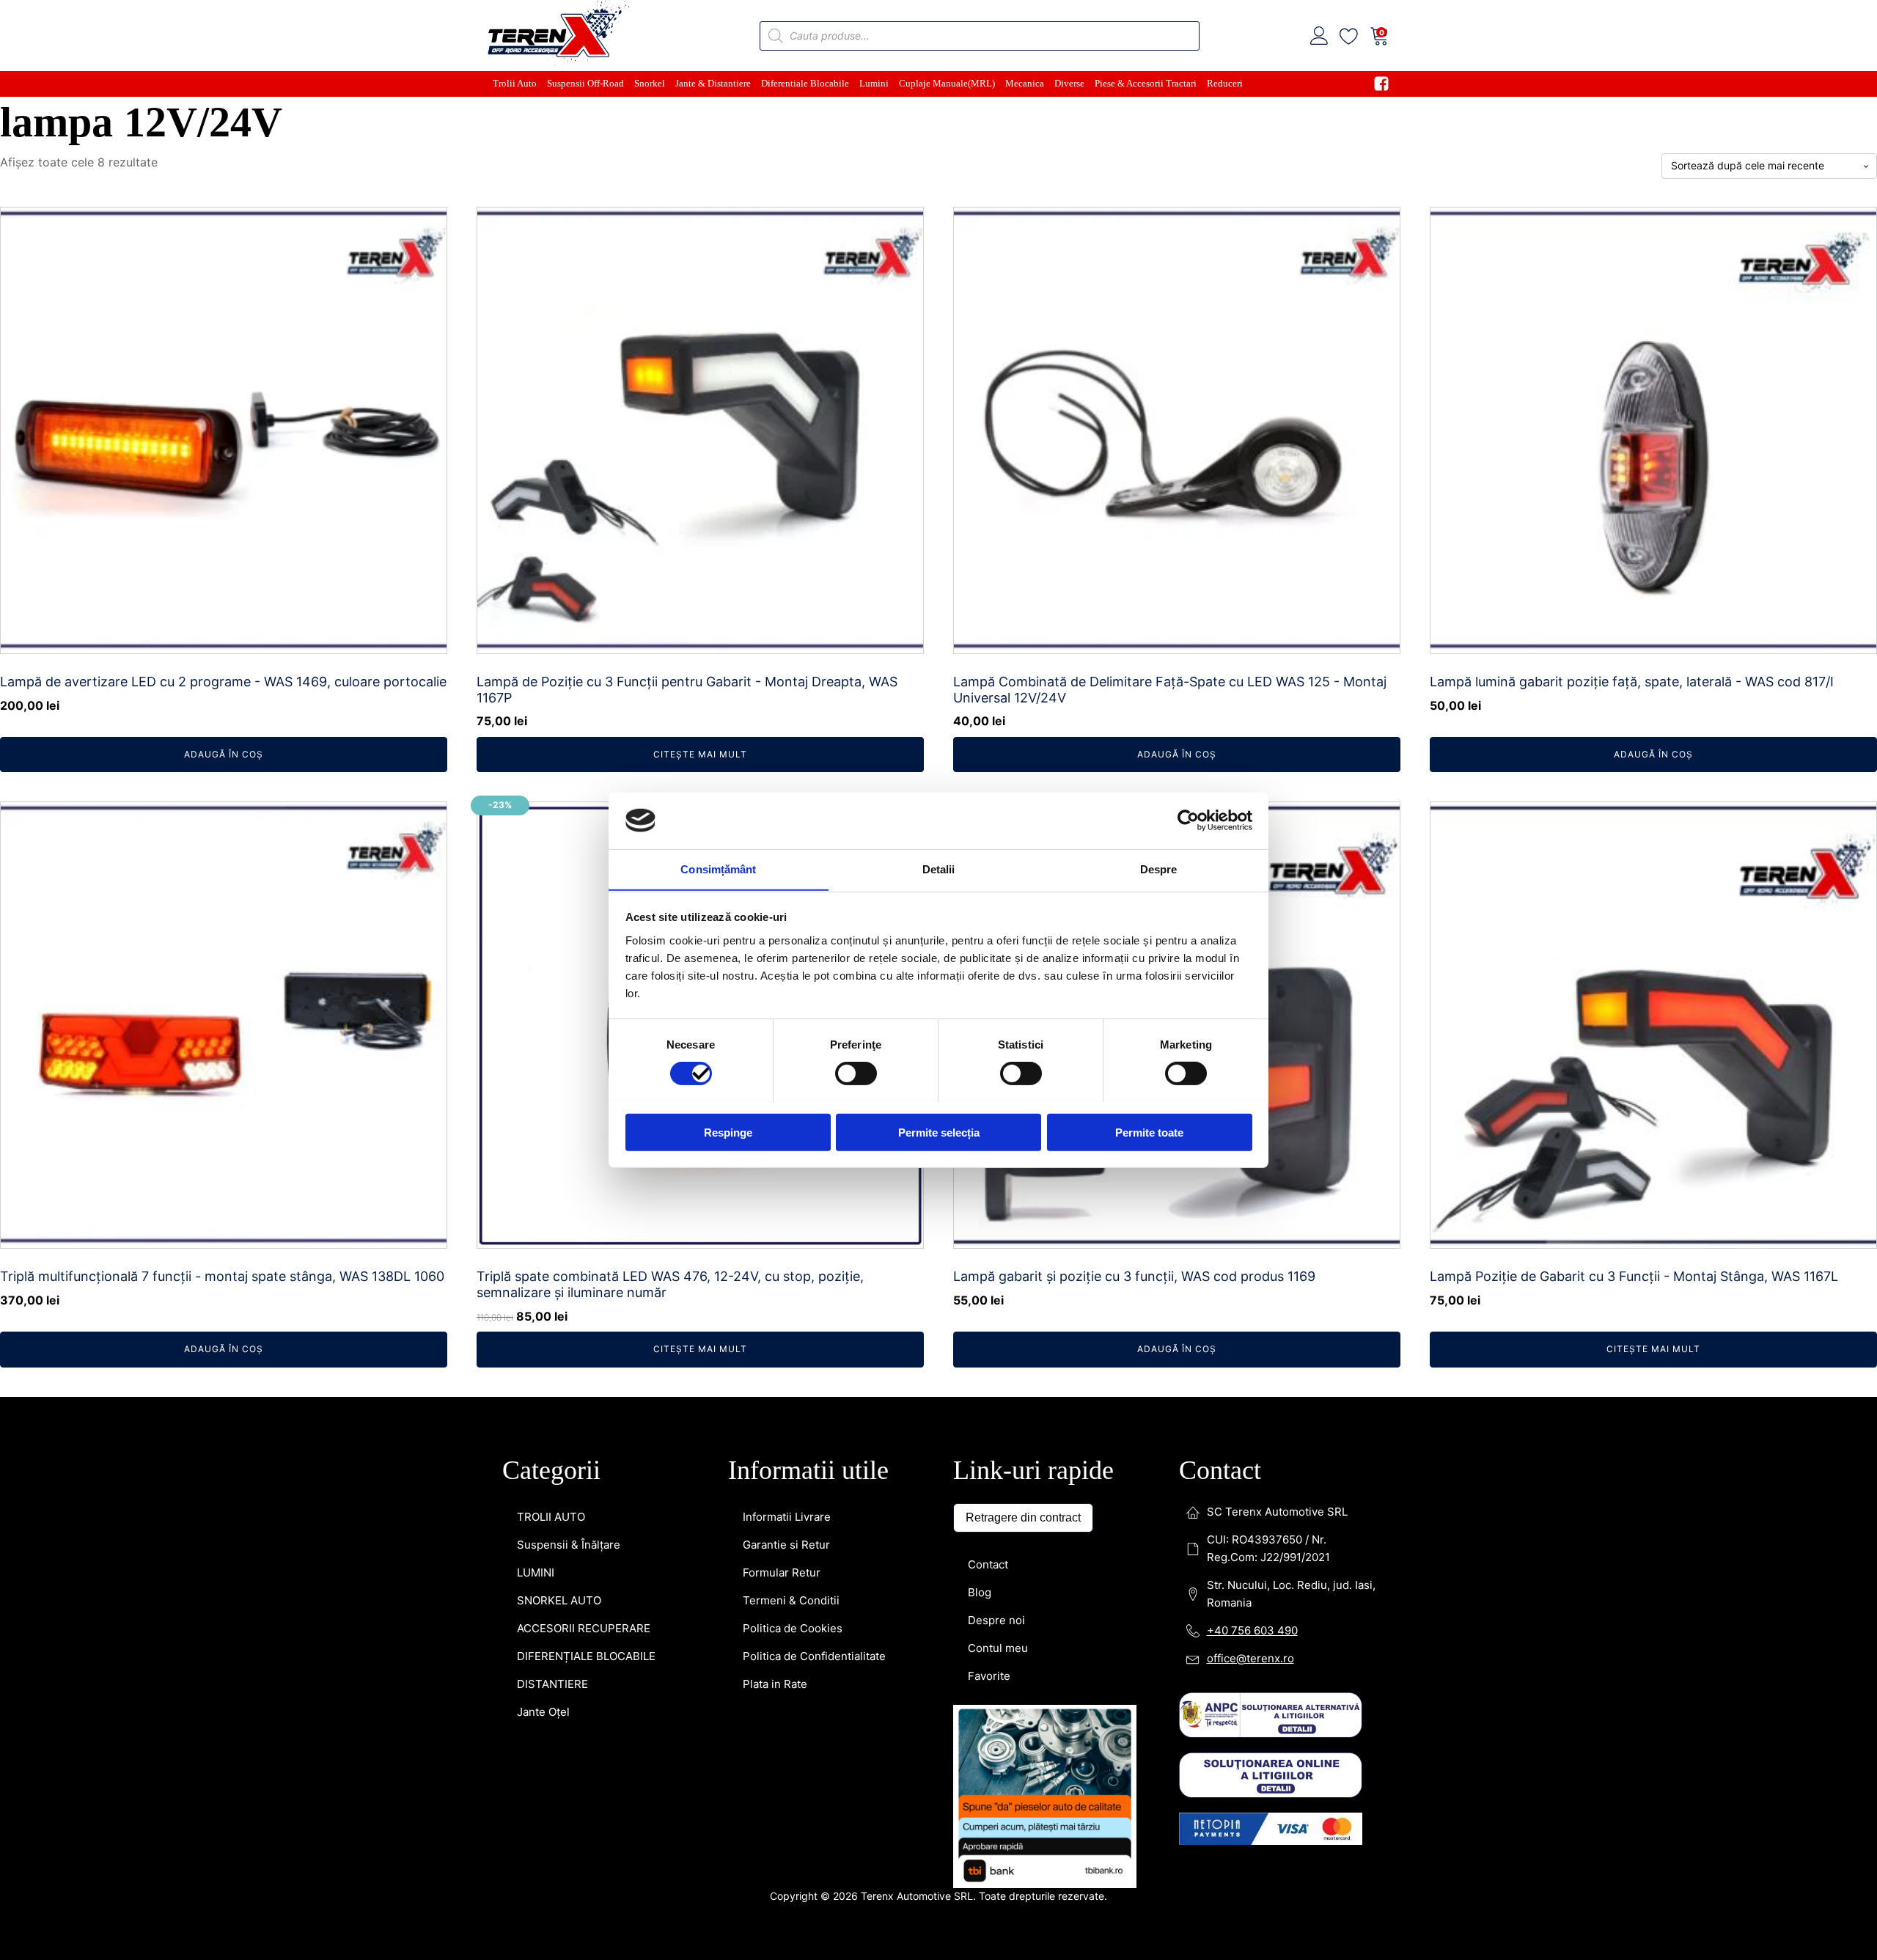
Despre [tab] (1159, 869)
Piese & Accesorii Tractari (1146, 83)
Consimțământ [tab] (718, 869)
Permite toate (1149, 1132)
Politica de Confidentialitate (814, 1656)
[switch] (856, 1073)
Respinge (728, 1132)
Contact (988, 1564)
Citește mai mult (700, 754)
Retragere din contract (1023, 1517)
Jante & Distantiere (713, 83)
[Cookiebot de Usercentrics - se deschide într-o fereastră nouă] (1188, 821)
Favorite (989, 1676)
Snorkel (650, 83)
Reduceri (1225, 83)
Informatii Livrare (787, 1517)
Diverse (1069, 83)
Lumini (874, 83)
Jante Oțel (543, 1712)
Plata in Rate (775, 1684)
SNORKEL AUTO (559, 1600)
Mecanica (1025, 83)
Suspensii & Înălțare (569, 1545)
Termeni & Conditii (791, 1600)
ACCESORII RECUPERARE (584, 1628)
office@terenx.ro (1250, 1658)
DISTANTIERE (552, 1684)
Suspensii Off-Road (585, 83)
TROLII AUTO (551, 1517)
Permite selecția (939, 1132)
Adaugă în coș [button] (224, 754)
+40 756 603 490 (1252, 1630)
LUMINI (536, 1572)
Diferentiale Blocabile (805, 83)
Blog (980, 1592)
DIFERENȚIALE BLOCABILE (586, 1656)
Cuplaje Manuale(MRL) (947, 83)
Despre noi (996, 1620)
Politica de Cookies (793, 1628)
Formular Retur (782, 1572)
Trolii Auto (515, 83)
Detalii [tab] (939, 869)
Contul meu (998, 1648)
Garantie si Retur (786, 1545)
